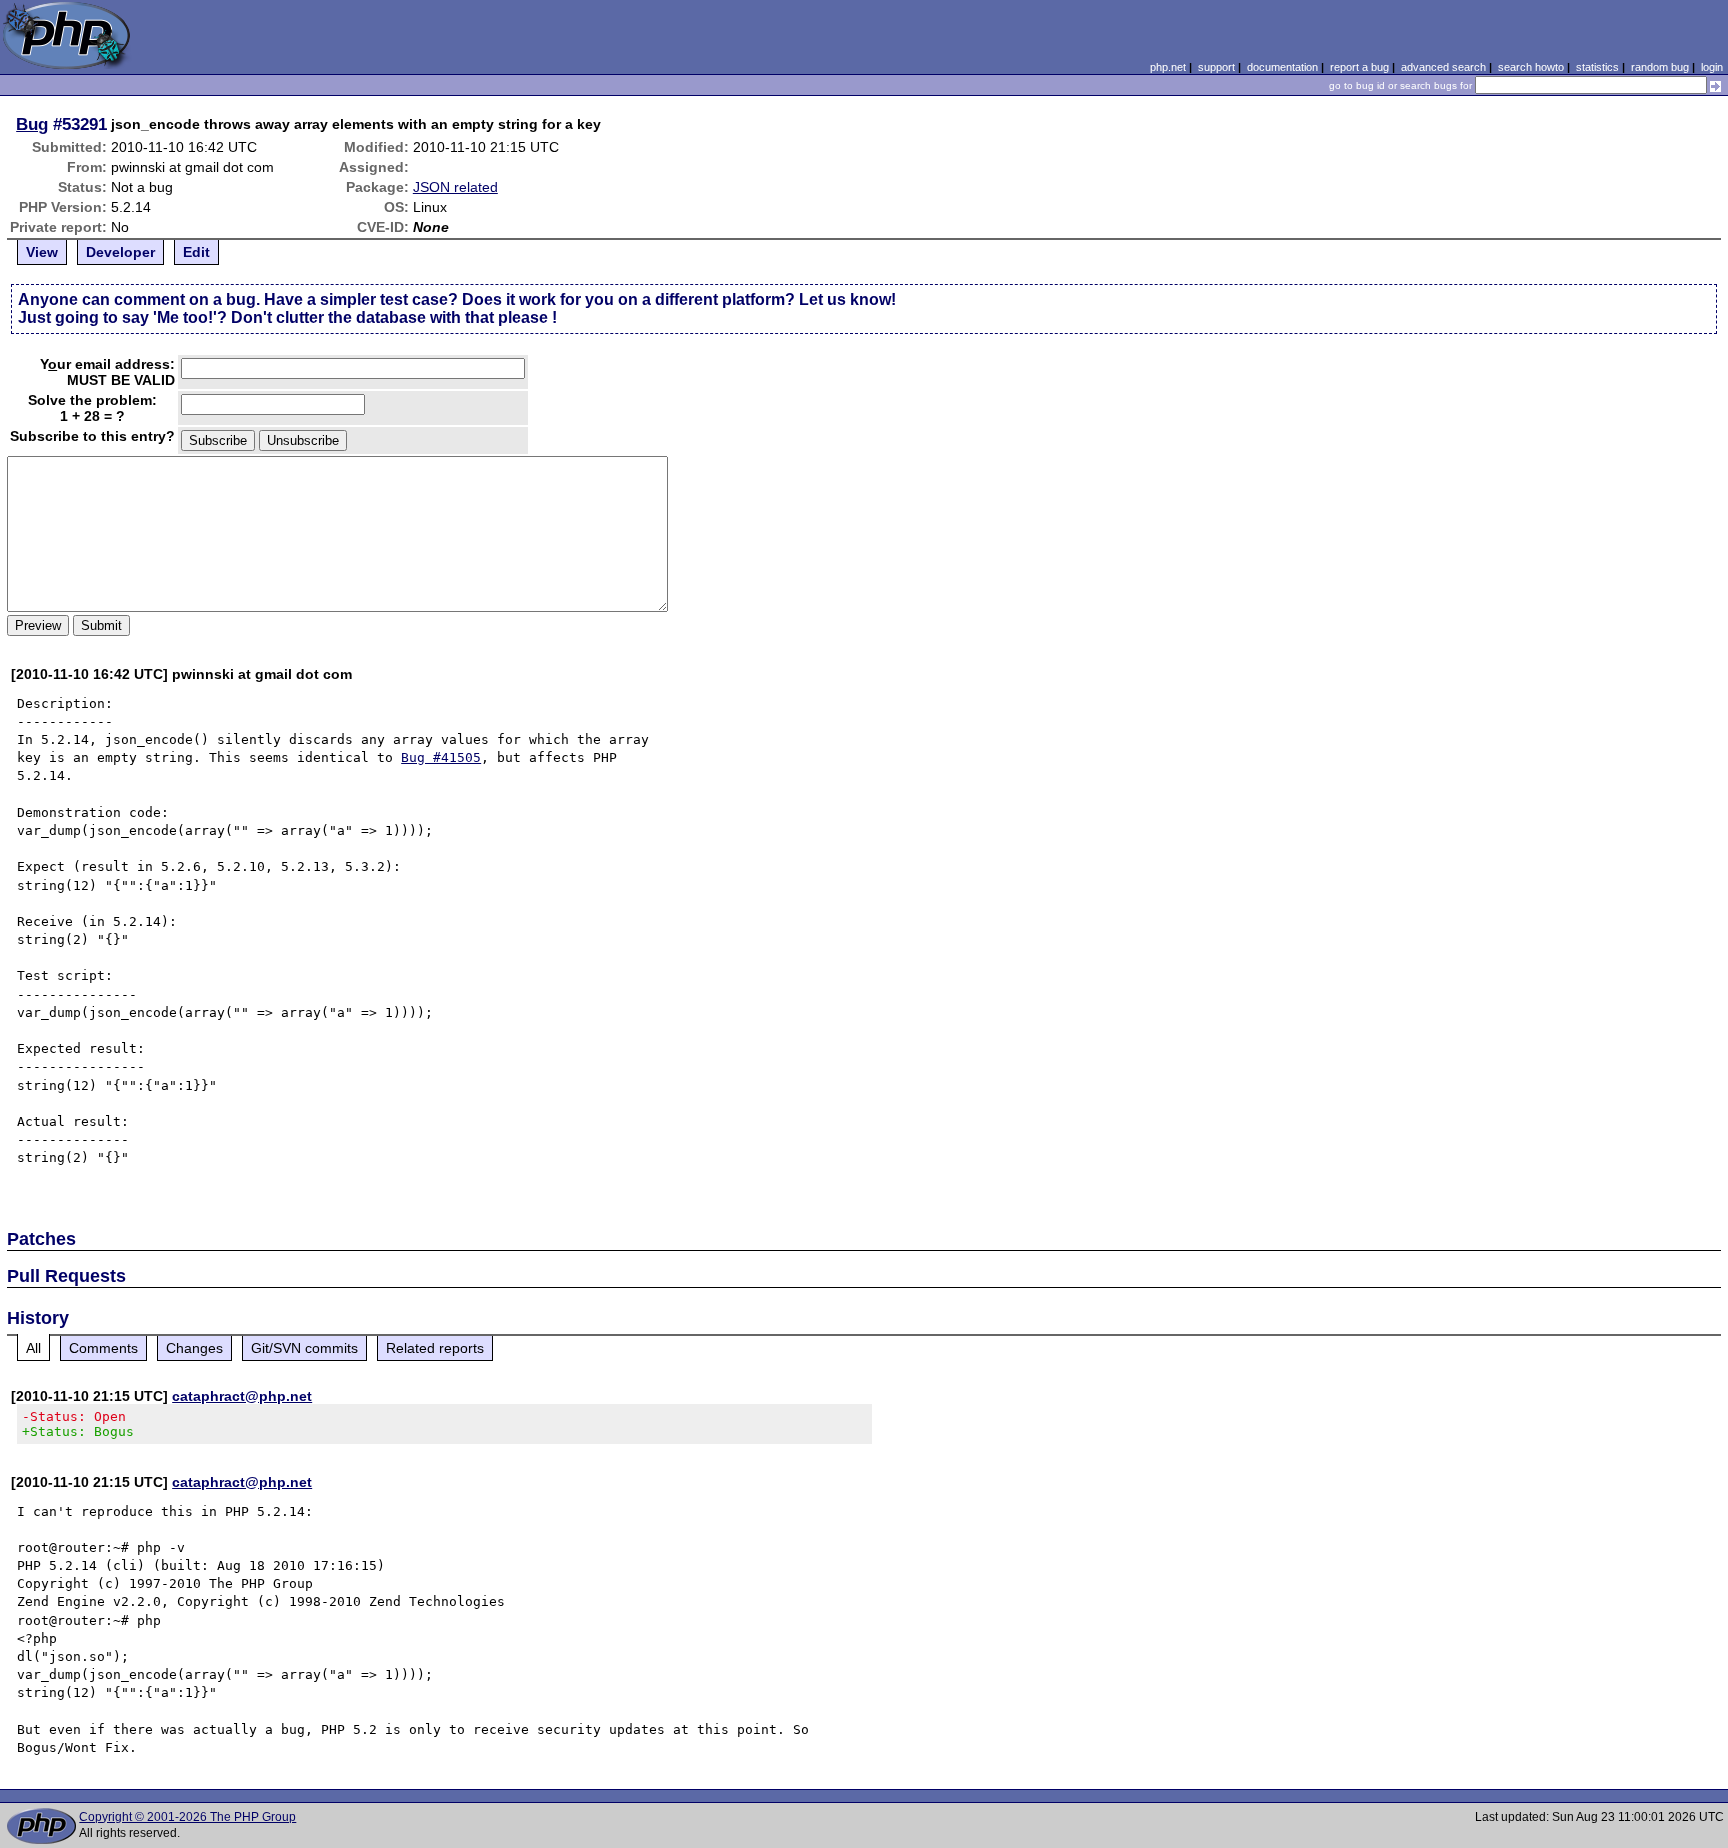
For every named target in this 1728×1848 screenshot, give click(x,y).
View (42, 252)
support (1216, 67)
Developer (120, 252)
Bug (32, 124)
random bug (1660, 67)
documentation (1282, 67)
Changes (194, 1348)
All (33, 1348)
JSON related (455, 187)
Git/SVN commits (304, 1348)
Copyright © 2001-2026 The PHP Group (187, 1817)
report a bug (1359, 67)
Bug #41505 (441, 757)
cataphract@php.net (242, 1396)
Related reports (435, 1348)
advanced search (1443, 67)
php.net (1168, 67)
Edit (196, 252)
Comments (103, 1348)
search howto (1531, 67)
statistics (1597, 67)
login (1712, 67)
